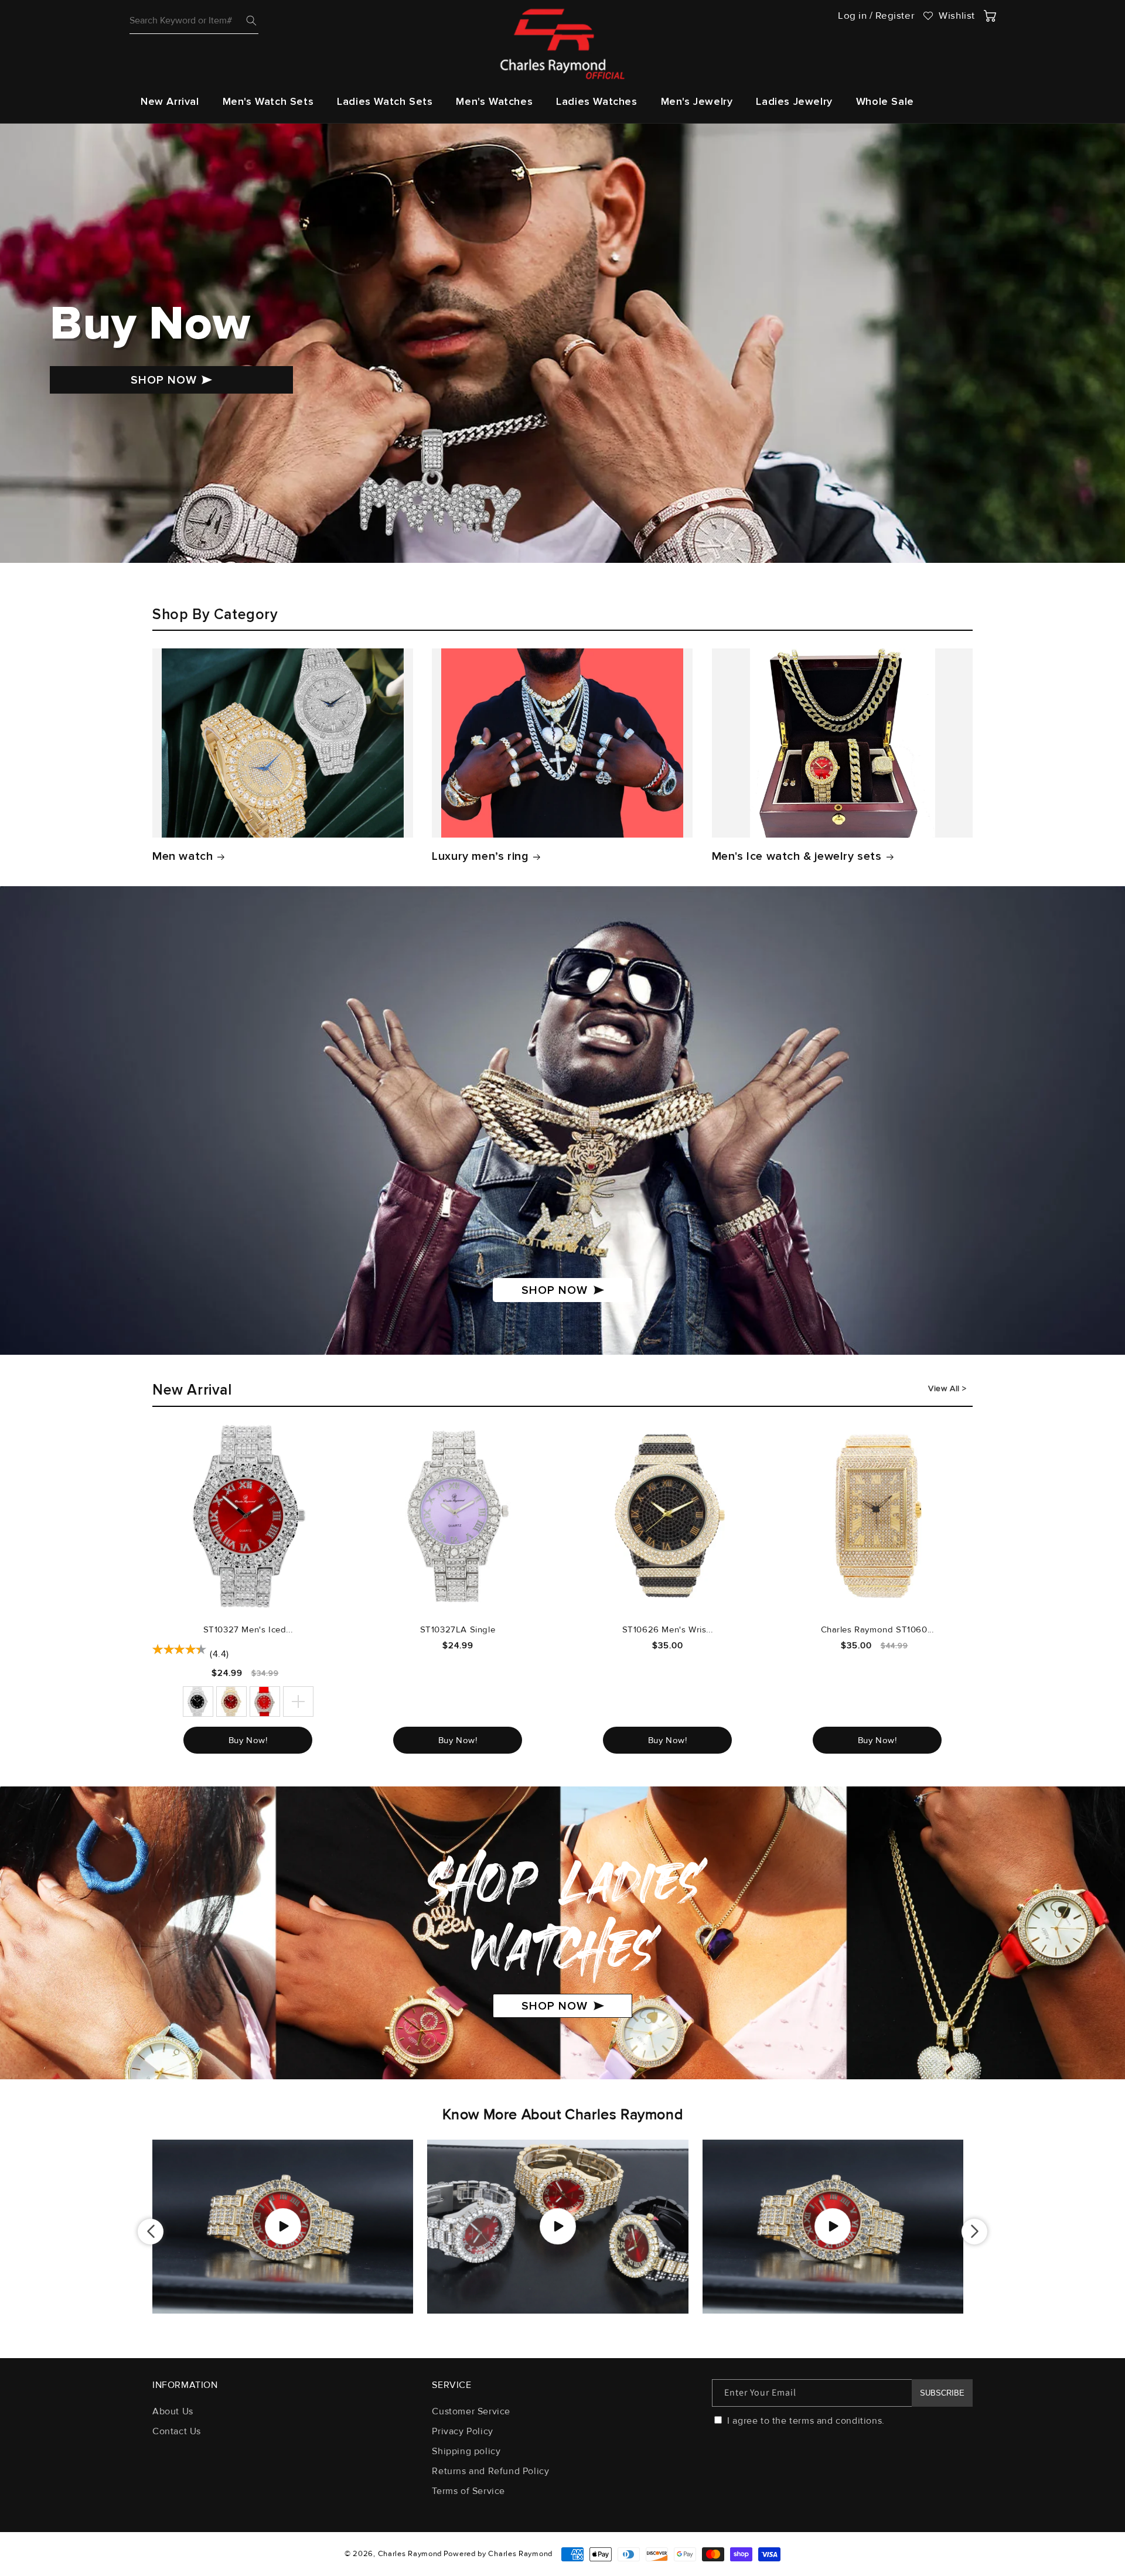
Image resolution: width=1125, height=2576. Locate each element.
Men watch (183, 856)
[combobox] (194, 21)
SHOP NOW (164, 380)
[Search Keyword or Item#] (251, 21)
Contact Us (177, 2431)
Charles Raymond (410, 2554)
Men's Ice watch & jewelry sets (797, 856)
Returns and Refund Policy (490, 2471)
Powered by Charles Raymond (498, 2554)
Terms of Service (468, 2491)
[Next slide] (974, 2232)
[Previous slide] (151, 2232)
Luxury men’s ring (480, 856)
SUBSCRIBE (942, 2393)
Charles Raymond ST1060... (877, 1629)
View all (945, 1388)
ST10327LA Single (458, 1629)
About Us (173, 2412)
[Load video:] (283, 2227)
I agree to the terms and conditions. (805, 2421)
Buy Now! (248, 1740)
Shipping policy (466, 2451)
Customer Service (471, 2412)
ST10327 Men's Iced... (248, 1629)
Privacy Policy (462, 2431)
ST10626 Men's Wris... (668, 1629)
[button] (268, 102)
